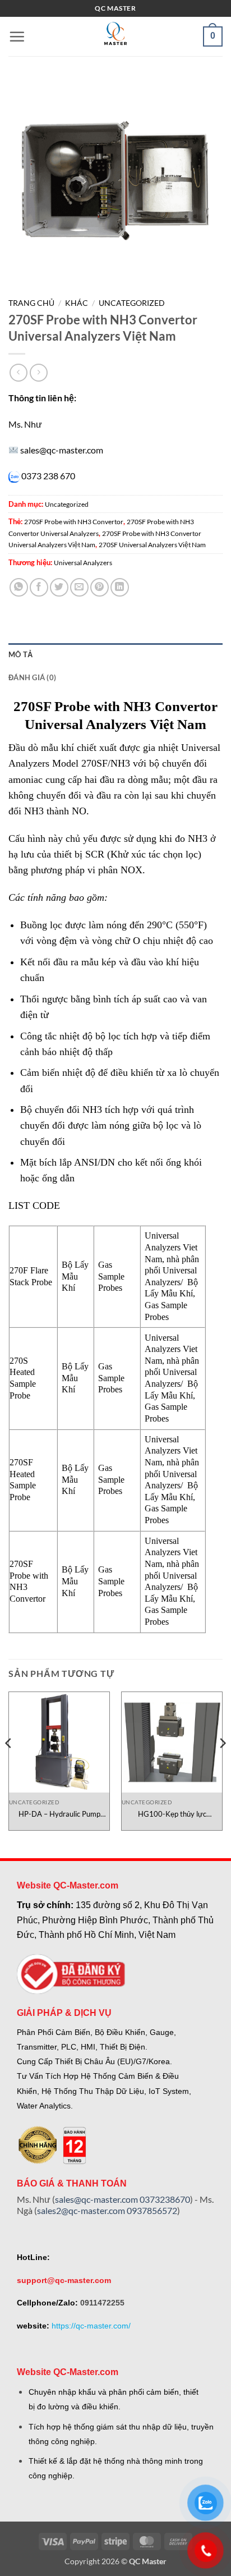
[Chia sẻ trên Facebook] (39, 587)
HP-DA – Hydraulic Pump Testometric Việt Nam (59, 1814)
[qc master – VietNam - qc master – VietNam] (115, 36)
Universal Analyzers (83, 563)
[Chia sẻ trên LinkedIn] (120, 587)
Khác (77, 303)
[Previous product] (38, 372)
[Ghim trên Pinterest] (100, 587)
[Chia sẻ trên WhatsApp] (19, 587)
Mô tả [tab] (20, 654)
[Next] (222, 1765)
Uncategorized (132, 303)
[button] (17, 36)
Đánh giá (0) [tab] (32, 677)
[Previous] (9, 1765)
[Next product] (18, 372)
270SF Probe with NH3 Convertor (74, 522)
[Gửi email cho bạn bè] (79, 587)
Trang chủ (31, 303)
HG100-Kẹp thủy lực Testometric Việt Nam (172, 1814)
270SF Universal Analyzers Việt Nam (152, 545)
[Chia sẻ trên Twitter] (59, 587)
